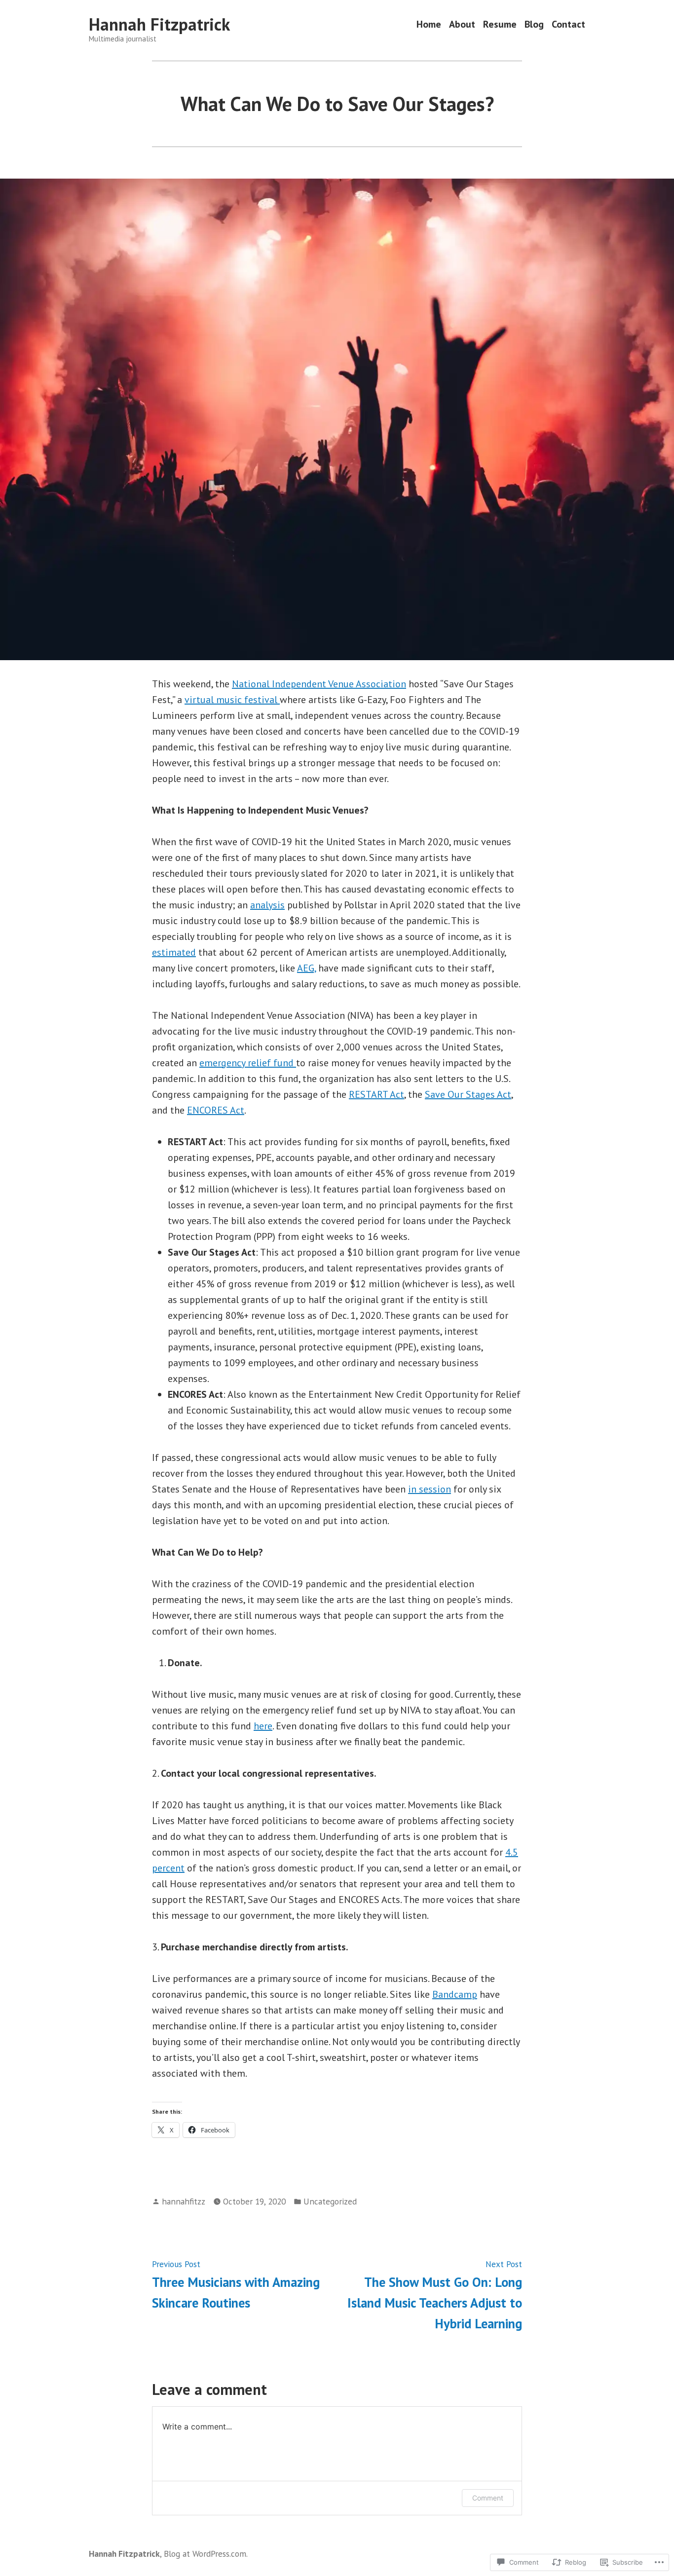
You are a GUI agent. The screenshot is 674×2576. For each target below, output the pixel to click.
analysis (267, 905)
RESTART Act (376, 1094)
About (462, 24)
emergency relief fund (248, 1063)
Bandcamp (455, 1994)
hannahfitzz (184, 2201)
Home (429, 24)
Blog (534, 24)
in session (430, 1489)
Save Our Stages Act (468, 1094)
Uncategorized (330, 2201)
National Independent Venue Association (319, 684)
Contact (568, 24)
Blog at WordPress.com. (206, 2554)
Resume (500, 24)
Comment (488, 2498)
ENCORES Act (216, 1110)
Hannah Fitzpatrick (159, 24)
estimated (174, 952)
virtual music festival (232, 700)
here (263, 1726)
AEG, (306, 968)
